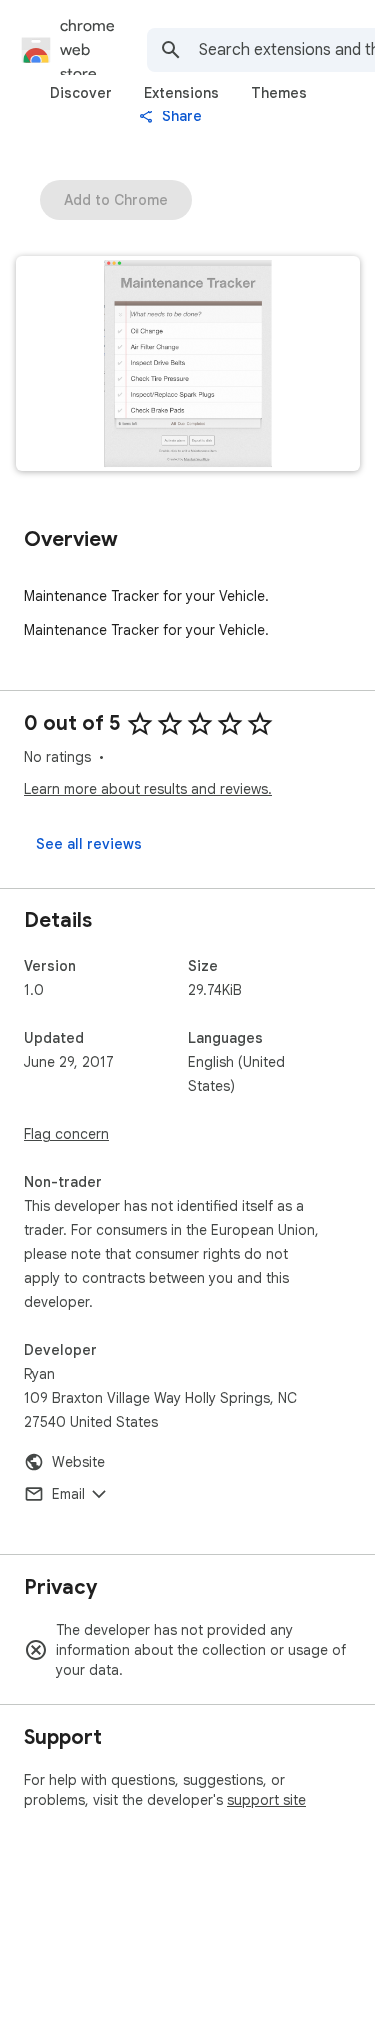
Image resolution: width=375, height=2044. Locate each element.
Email (68, 1494)
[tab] (81, 93)
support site (266, 1800)
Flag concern (66, 1134)
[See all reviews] (89, 844)
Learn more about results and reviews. (148, 789)
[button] (188, 365)
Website (78, 1462)
